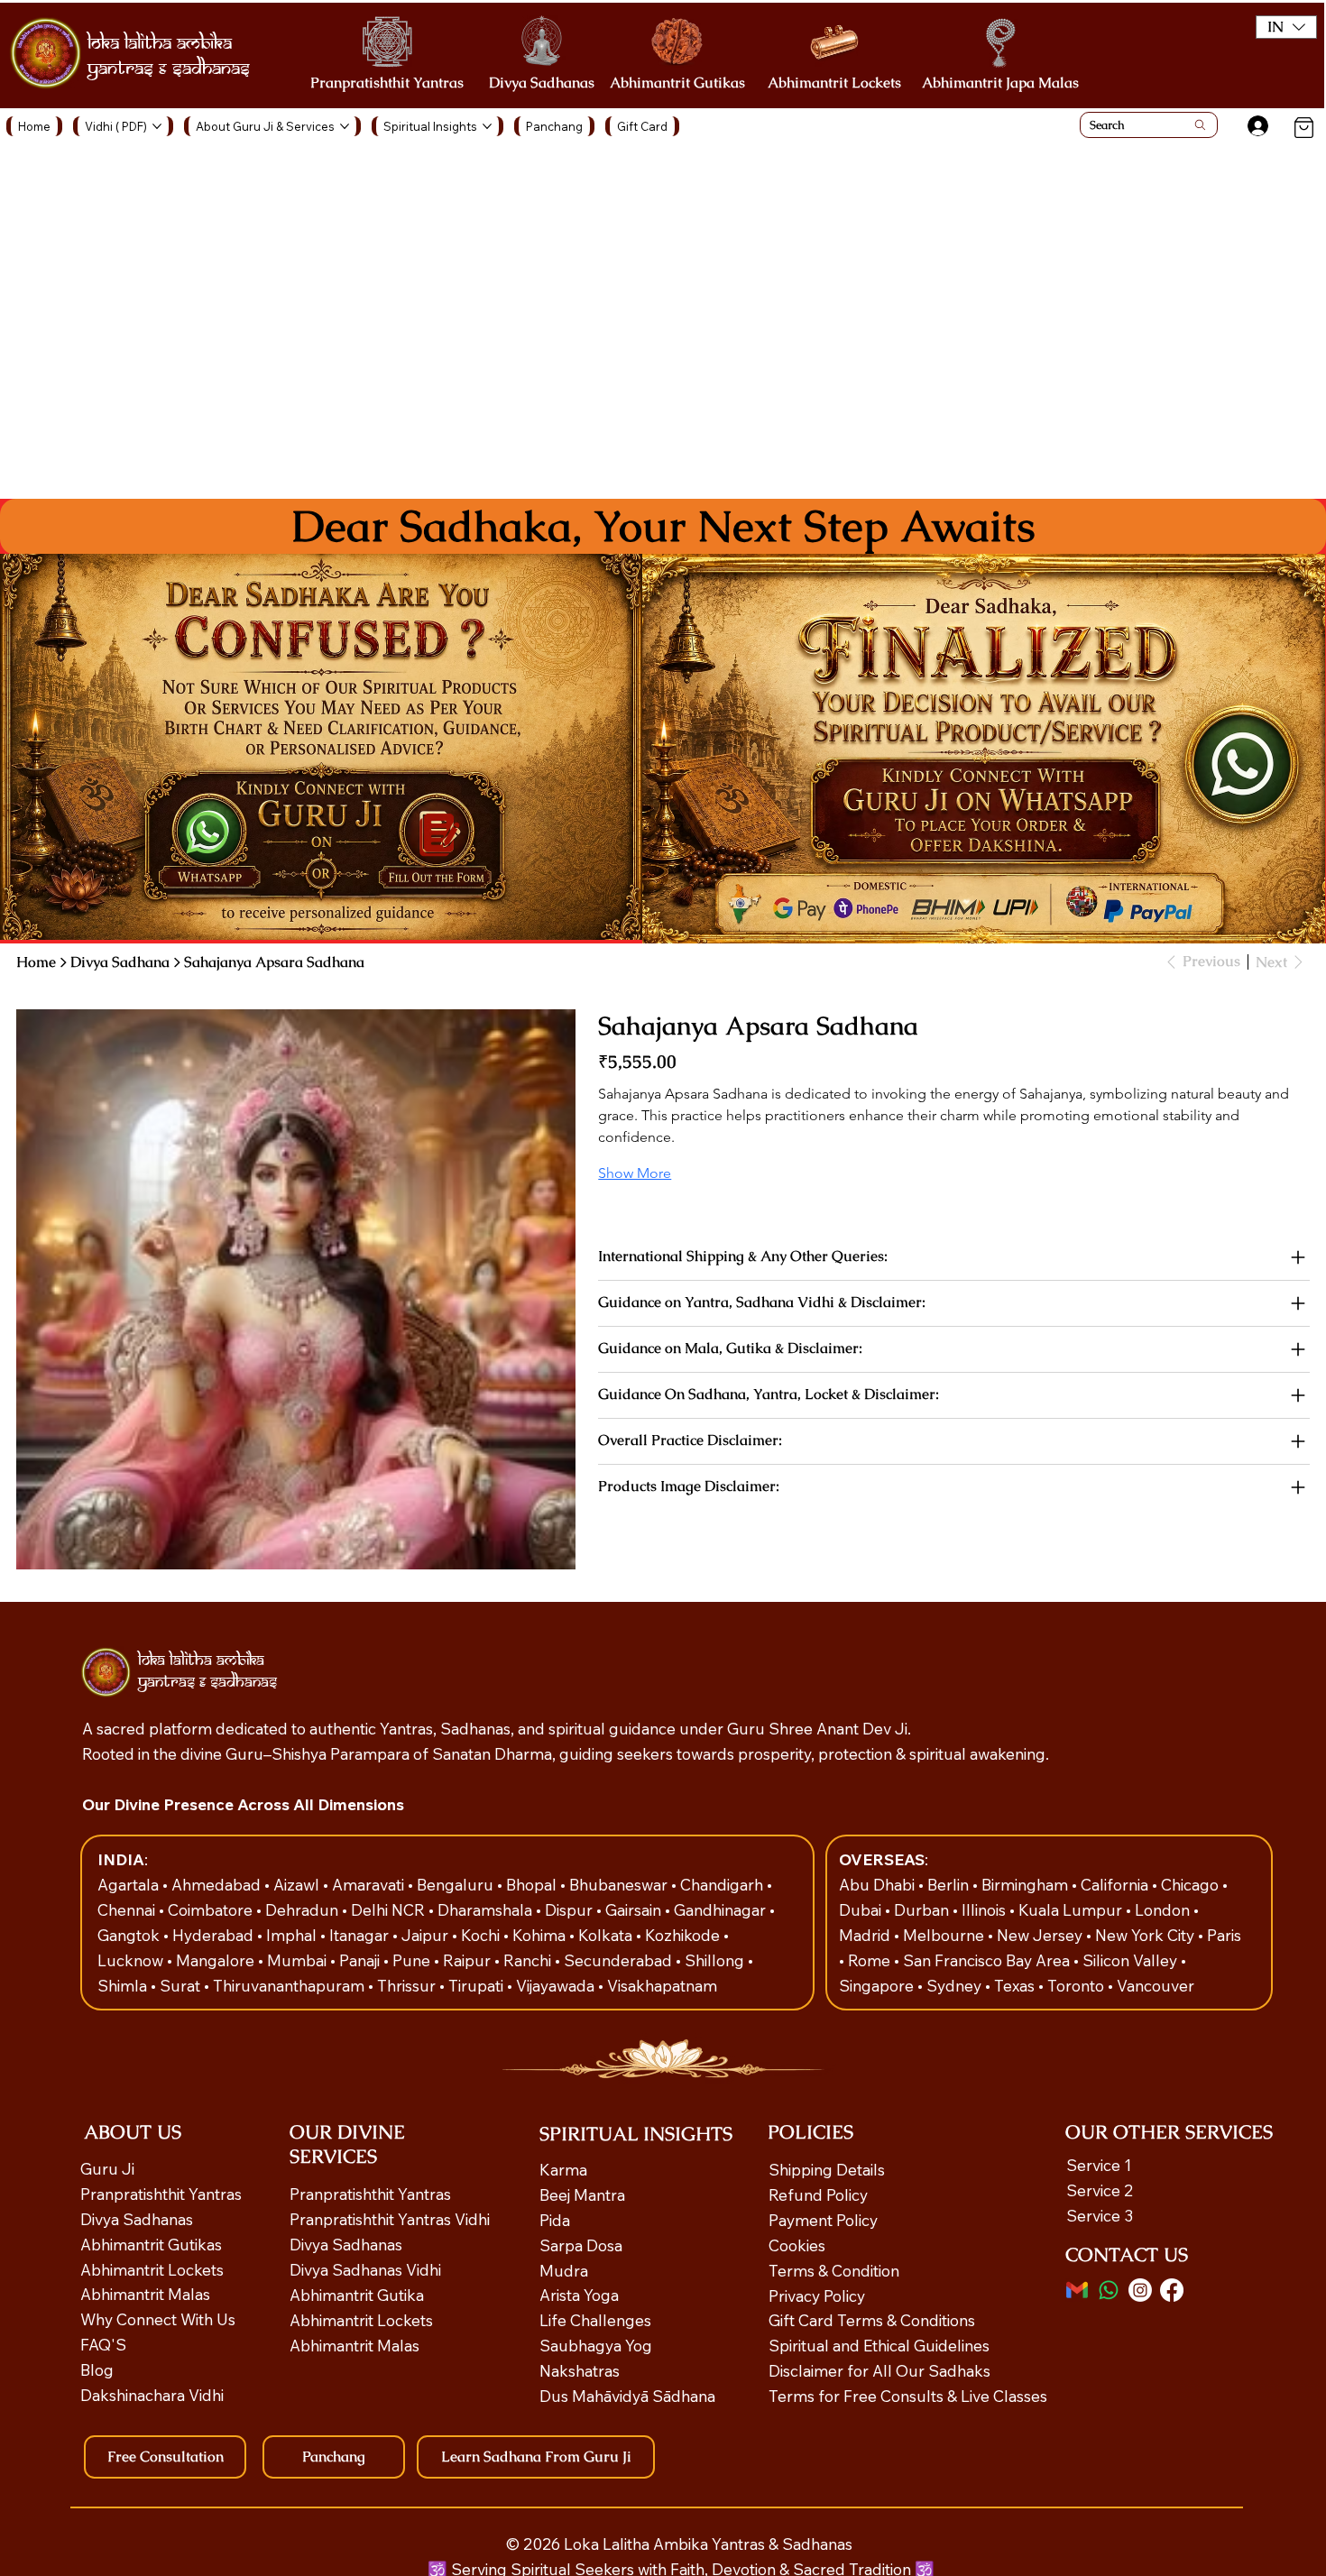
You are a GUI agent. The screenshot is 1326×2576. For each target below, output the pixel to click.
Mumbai (299, 1960)
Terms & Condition (834, 2270)
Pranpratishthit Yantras (387, 83)
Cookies (797, 2245)
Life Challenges (597, 2320)
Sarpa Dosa (581, 2245)
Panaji (361, 1960)
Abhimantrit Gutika (357, 2295)
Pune (413, 1960)
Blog (97, 2369)
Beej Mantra (584, 2194)
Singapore (878, 1985)
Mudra (564, 2270)
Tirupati (478, 1985)
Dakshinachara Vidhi (152, 2395)
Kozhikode (684, 1935)
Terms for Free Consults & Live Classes (908, 2396)
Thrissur (408, 1985)
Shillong (716, 1960)
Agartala (130, 1884)
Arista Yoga (579, 2295)
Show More (635, 1173)
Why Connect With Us (158, 2319)
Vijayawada (557, 1985)
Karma (565, 2169)
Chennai (128, 1909)
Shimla (124, 1985)
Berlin (950, 1884)
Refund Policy (818, 2194)
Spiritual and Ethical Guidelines (879, 2345)
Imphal (293, 1935)
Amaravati (370, 1884)
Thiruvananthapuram (290, 1985)
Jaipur (427, 1935)
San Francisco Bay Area (986, 1960)
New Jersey (1040, 1935)
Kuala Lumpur (1070, 1909)
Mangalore (217, 1960)
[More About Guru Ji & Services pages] (345, 126)
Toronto (1077, 1985)
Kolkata (607, 1935)
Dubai (862, 1909)
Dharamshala (487, 1909)
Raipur (469, 1960)
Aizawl (298, 1884)
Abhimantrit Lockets (834, 83)
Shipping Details (827, 2169)
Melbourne (945, 1935)
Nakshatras (580, 2370)
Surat (182, 1985)
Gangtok (130, 1935)
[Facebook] (1172, 2290)
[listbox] (1287, 27)
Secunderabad (620, 1960)
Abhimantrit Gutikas (677, 83)
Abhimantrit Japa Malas (1000, 83)
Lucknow (132, 1960)
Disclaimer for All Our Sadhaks (879, 2370)
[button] (1287, 27)
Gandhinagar (722, 1909)
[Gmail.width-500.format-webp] (1077, 2290)
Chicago (1192, 1884)
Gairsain (635, 1909)
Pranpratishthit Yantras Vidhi (390, 2219)
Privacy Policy (817, 2295)
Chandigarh (723, 1884)
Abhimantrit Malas (145, 2294)
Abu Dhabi (877, 1884)
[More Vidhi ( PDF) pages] (157, 126)
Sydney (956, 1985)
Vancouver (1156, 1985)
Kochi (482, 1935)
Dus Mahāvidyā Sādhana (627, 2396)
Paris (1224, 1935)
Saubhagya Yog (596, 2345)
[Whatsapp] (1109, 2290)
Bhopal (533, 1884)
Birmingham (1027, 1884)
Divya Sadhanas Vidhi (365, 2269)
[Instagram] (1140, 2290)
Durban (923, 1909)
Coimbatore (212, 1909)
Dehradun (304, 1909)
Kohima (541, 1935)
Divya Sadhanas (542, 83)
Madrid (866, 1935)
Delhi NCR (388, 1909)
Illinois (985, 1909)
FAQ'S (103, 2344)
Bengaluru (457, 1884)
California (1116, 1884)
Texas (1016, 1985)
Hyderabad (215, 1935)
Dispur (571, 1909)
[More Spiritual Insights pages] (487, 126)
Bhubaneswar (620, 1884)
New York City (1145, 1935)
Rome (871, 1960)
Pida (555, 2220)
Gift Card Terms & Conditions (872, 2320)
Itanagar (361, 1935)
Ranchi (529, 1960)
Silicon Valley (1130, 1960)
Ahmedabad (218, 1884)
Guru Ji (109, 2168)
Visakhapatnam (662, 1985)
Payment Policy (823, 2220)
